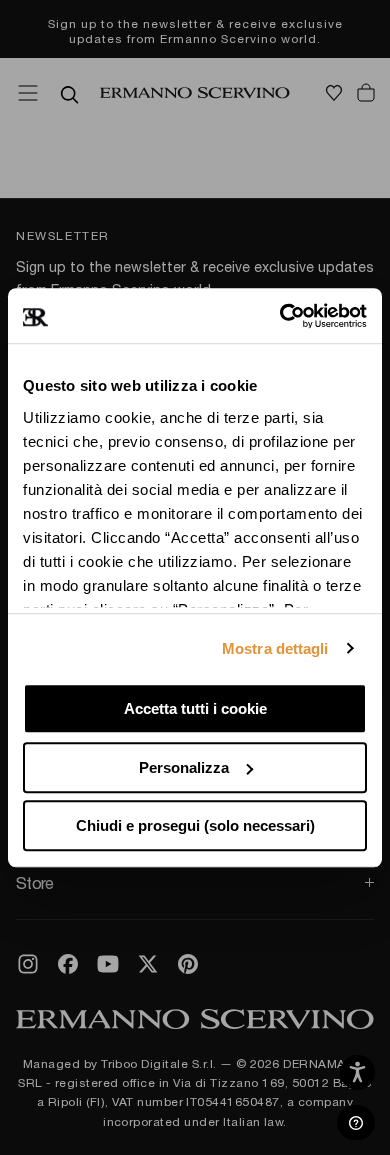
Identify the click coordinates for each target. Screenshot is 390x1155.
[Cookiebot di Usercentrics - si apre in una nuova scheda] (280, 316)
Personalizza (184, 767)
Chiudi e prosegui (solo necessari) (195, 825)
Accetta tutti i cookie (195, 708)
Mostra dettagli (275, 648)
